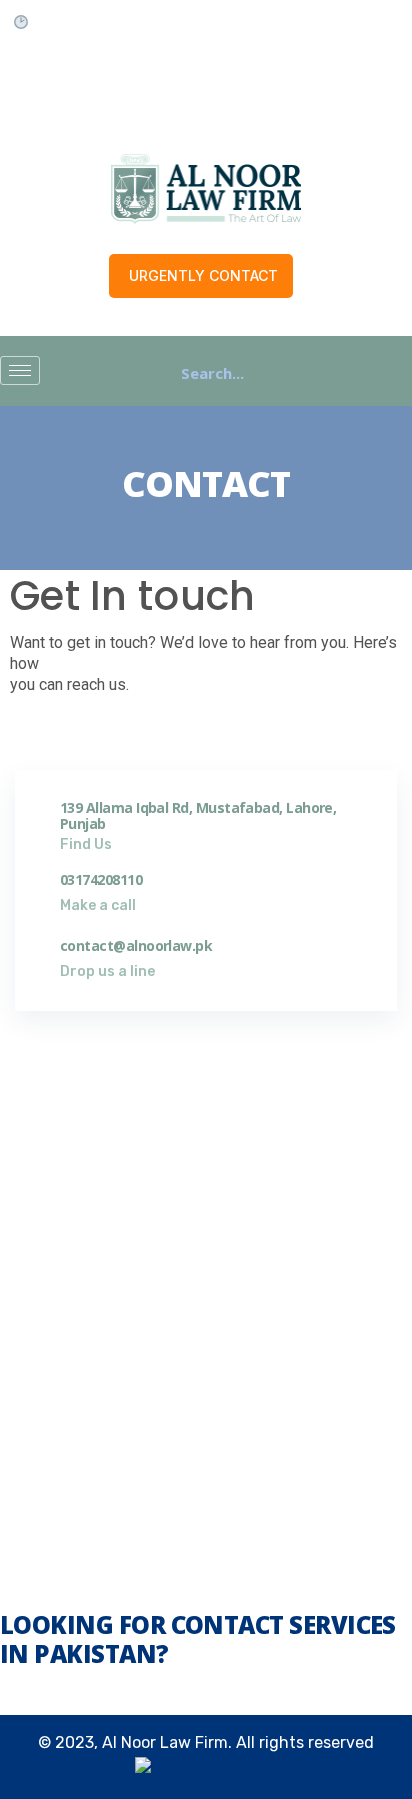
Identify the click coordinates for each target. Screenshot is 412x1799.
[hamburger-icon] (20, 370)
